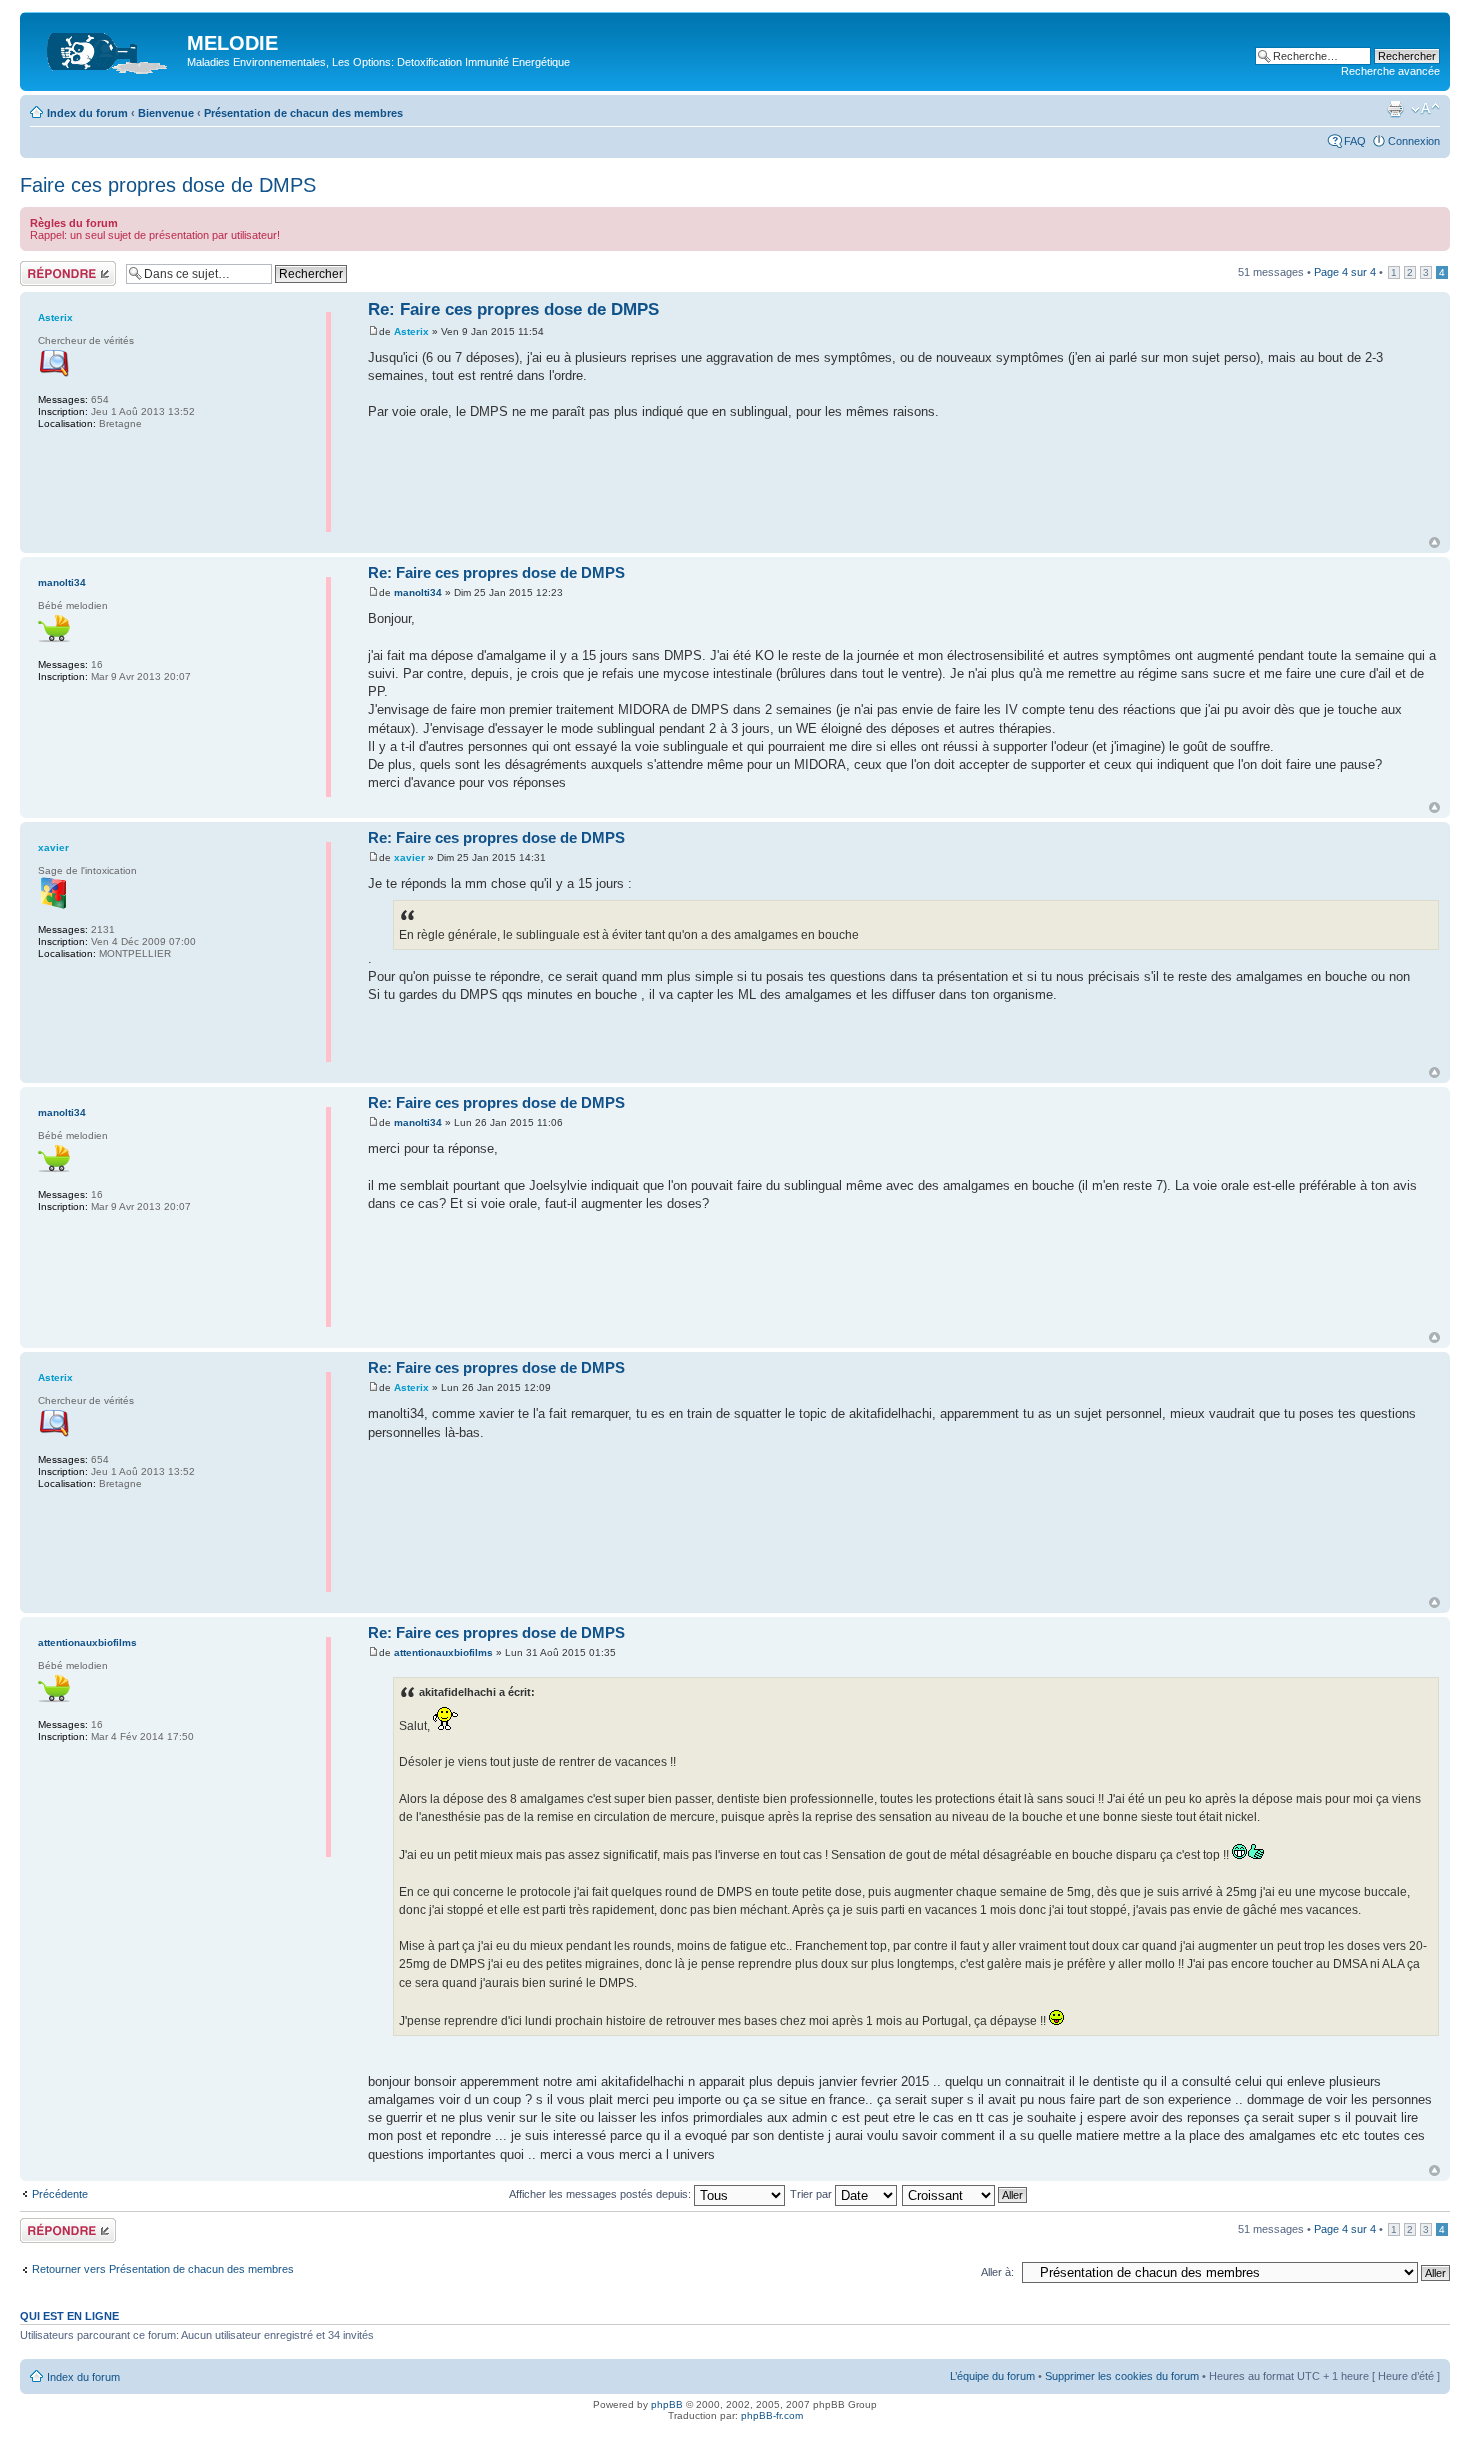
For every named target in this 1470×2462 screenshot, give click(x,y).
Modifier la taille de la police (1425, 109)
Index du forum (87, 113)
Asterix (411, 331)
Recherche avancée (1390, 71)
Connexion (1414, 141)
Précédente (60, 2194)
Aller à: (997, 2272)
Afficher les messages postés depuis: (601, 2194)
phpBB (667, 2404)
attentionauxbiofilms (443, 1652)
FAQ (1355, 141)
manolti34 (418, 592)
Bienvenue (166, 113)
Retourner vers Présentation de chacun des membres (163, 2269)
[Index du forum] (106, 49)
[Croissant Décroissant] (965, 2194)
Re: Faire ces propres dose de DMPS (513, 309)
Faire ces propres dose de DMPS (168, 185)
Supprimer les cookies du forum (1122, 2376)
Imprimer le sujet (1395, 109)
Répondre (44, 267)
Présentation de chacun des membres (303, 113)
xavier (409, 857)
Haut (1434, 542)
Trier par (812, 2194)
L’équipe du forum (992, 2376)
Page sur (1345, 272)
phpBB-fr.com (772, 2415)
